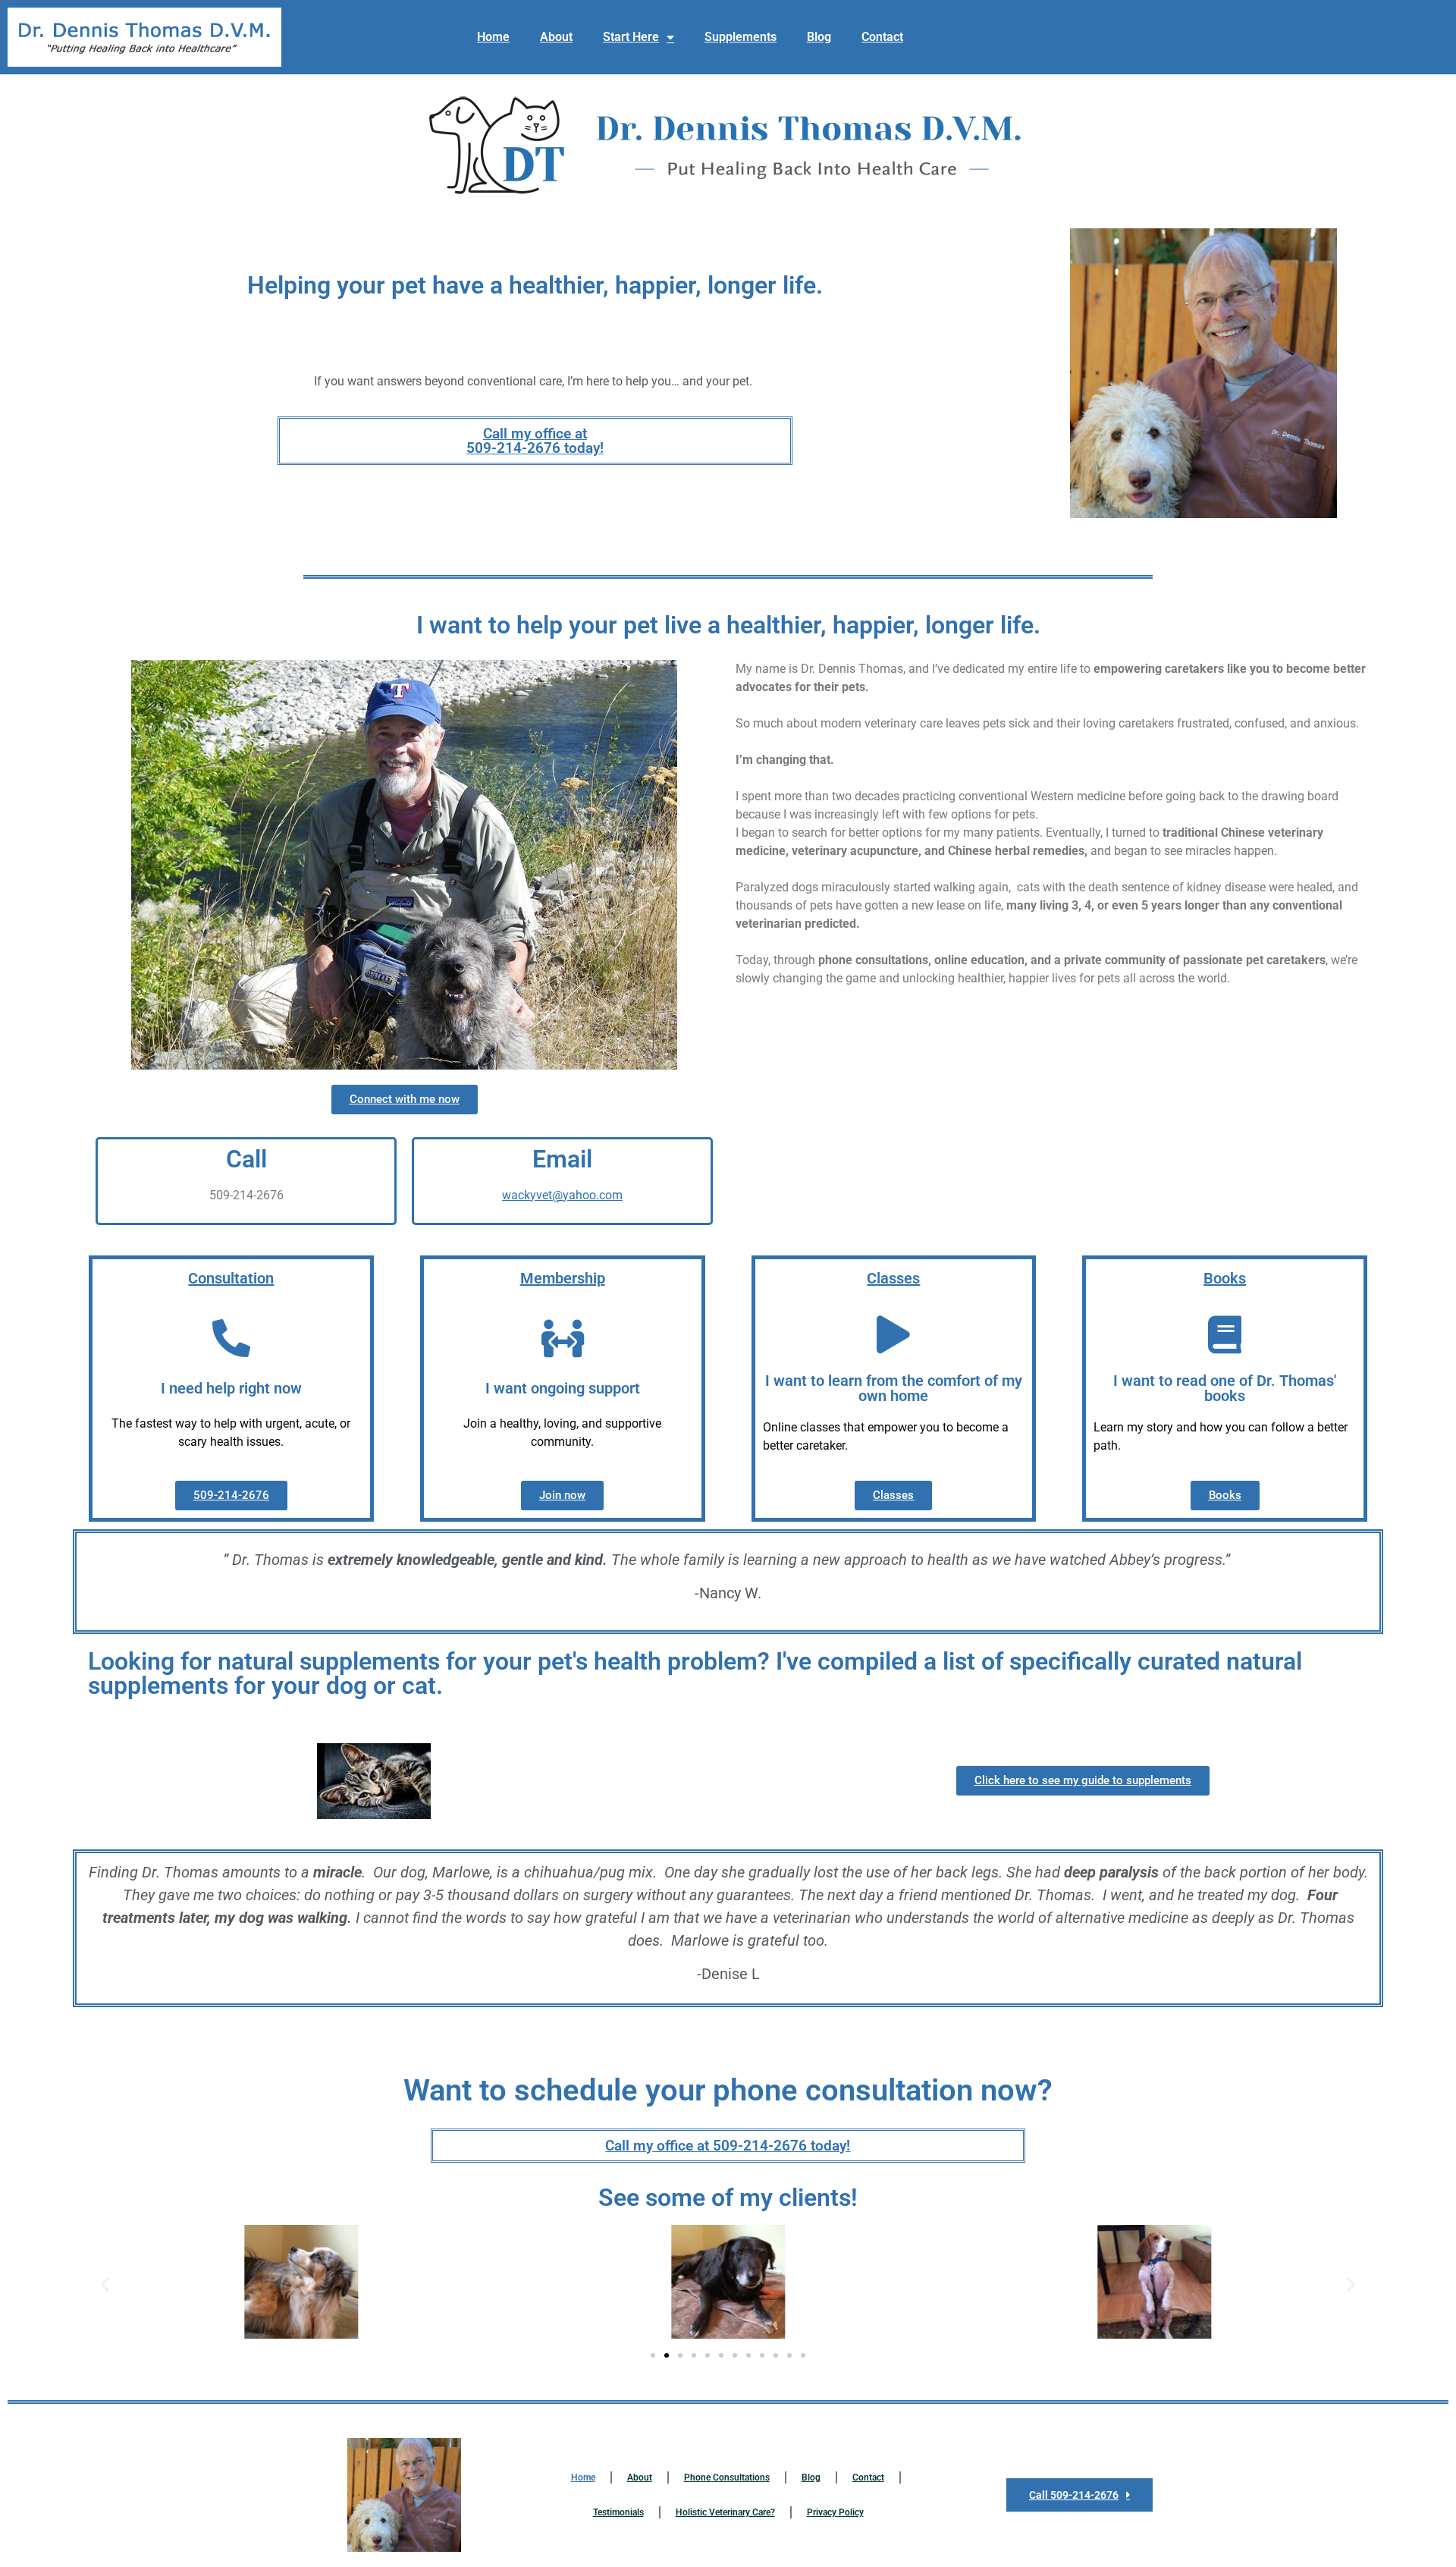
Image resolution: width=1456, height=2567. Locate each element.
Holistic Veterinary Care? (725, 2512)
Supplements (741, 37)
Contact (882, 37)
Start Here (631, 37)
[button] (105, 2284)
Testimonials (618, 2512)
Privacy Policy (835, 2512)
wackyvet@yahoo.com (562, 1195)
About (556, 37)
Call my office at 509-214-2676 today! (535, 441)
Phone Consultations (727, 2477)
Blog (819, 37)
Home (493, 37)
